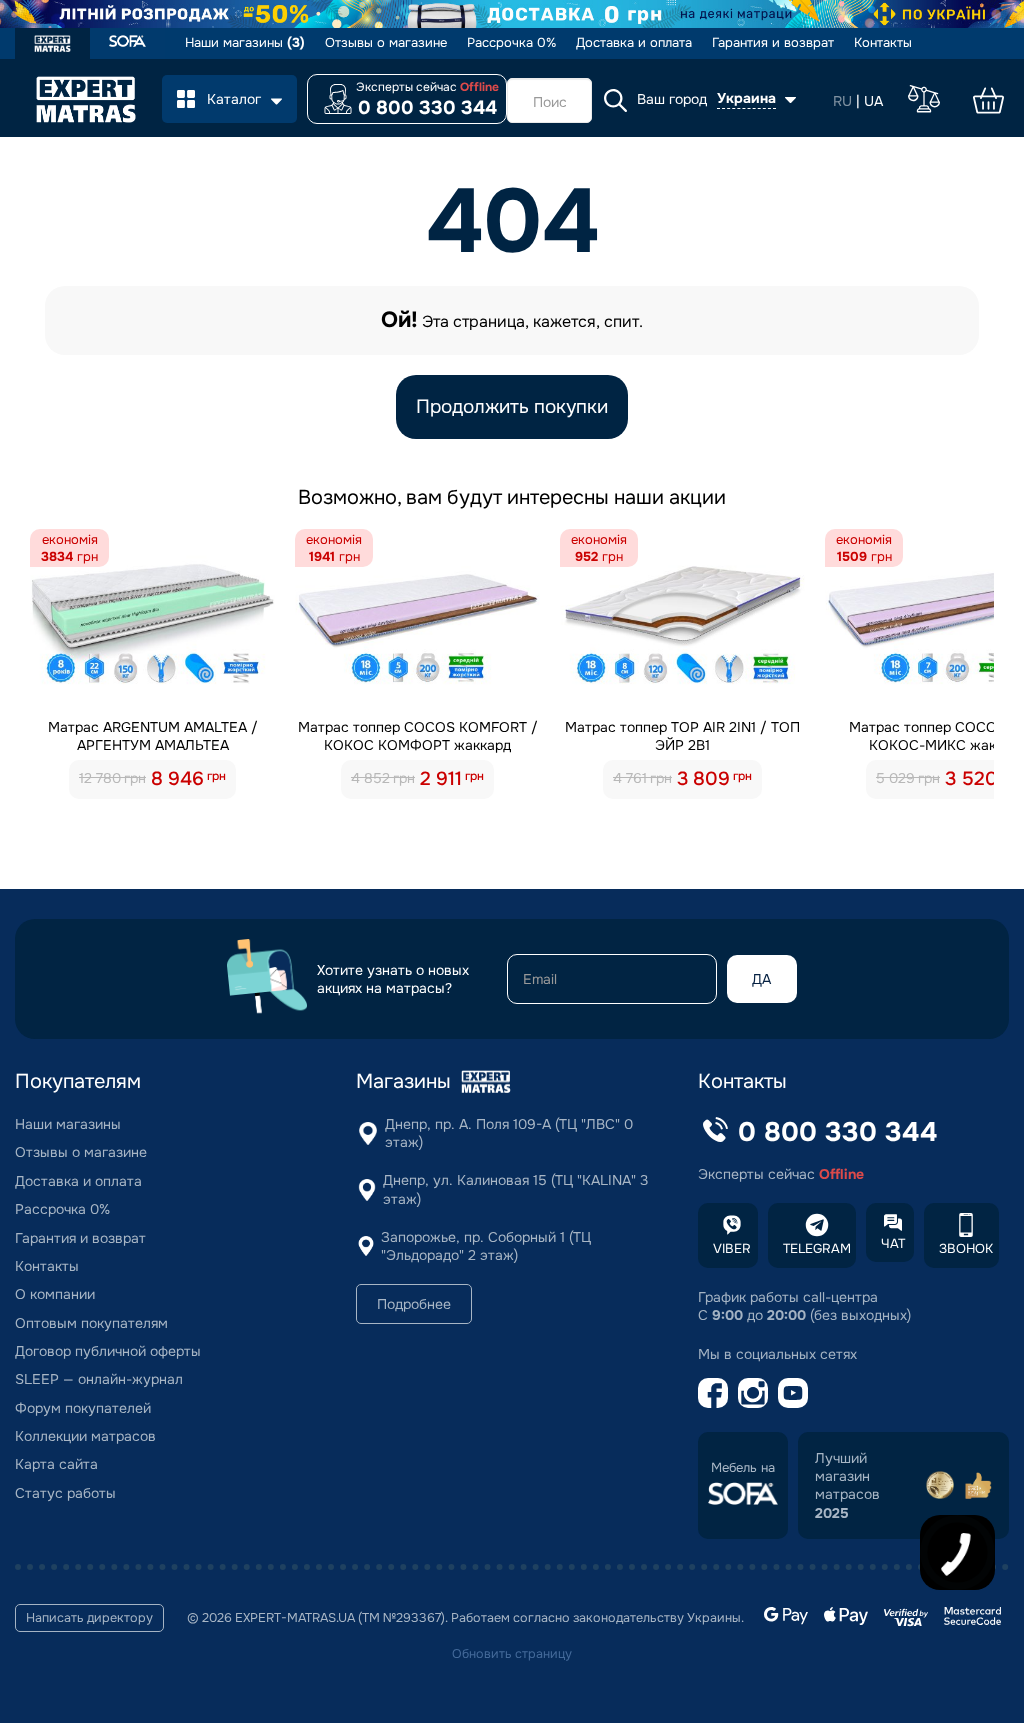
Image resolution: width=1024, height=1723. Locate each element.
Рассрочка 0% (511, 43)
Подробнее (414, 1304)
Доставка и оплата (634, 43)
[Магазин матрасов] (52, 46)
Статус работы (65, 1493)
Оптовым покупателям (91, 1323)
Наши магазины (245, 43)
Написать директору (89, 1618)
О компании (55, 1294)
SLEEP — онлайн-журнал (99, 1379)
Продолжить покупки (512, 407)
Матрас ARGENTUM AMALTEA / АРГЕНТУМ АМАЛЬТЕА (153, 736)
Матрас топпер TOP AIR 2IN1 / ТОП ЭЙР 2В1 (682, 736)
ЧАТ (893, 1243)
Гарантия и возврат (773, 43)
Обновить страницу (512, 1654)
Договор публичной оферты (108, 1351)
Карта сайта (56, 1464)
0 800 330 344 (427, 108)
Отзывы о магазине (386, 43)
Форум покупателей (83, 1408)
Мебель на (743, 1468)
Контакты (883, 43)
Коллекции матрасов (85, 1436)
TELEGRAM (817, 1248)
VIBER (732, 1248)
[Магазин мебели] (127, 43)
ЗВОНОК (966, 1248)
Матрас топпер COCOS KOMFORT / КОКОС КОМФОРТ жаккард (418, 736)
